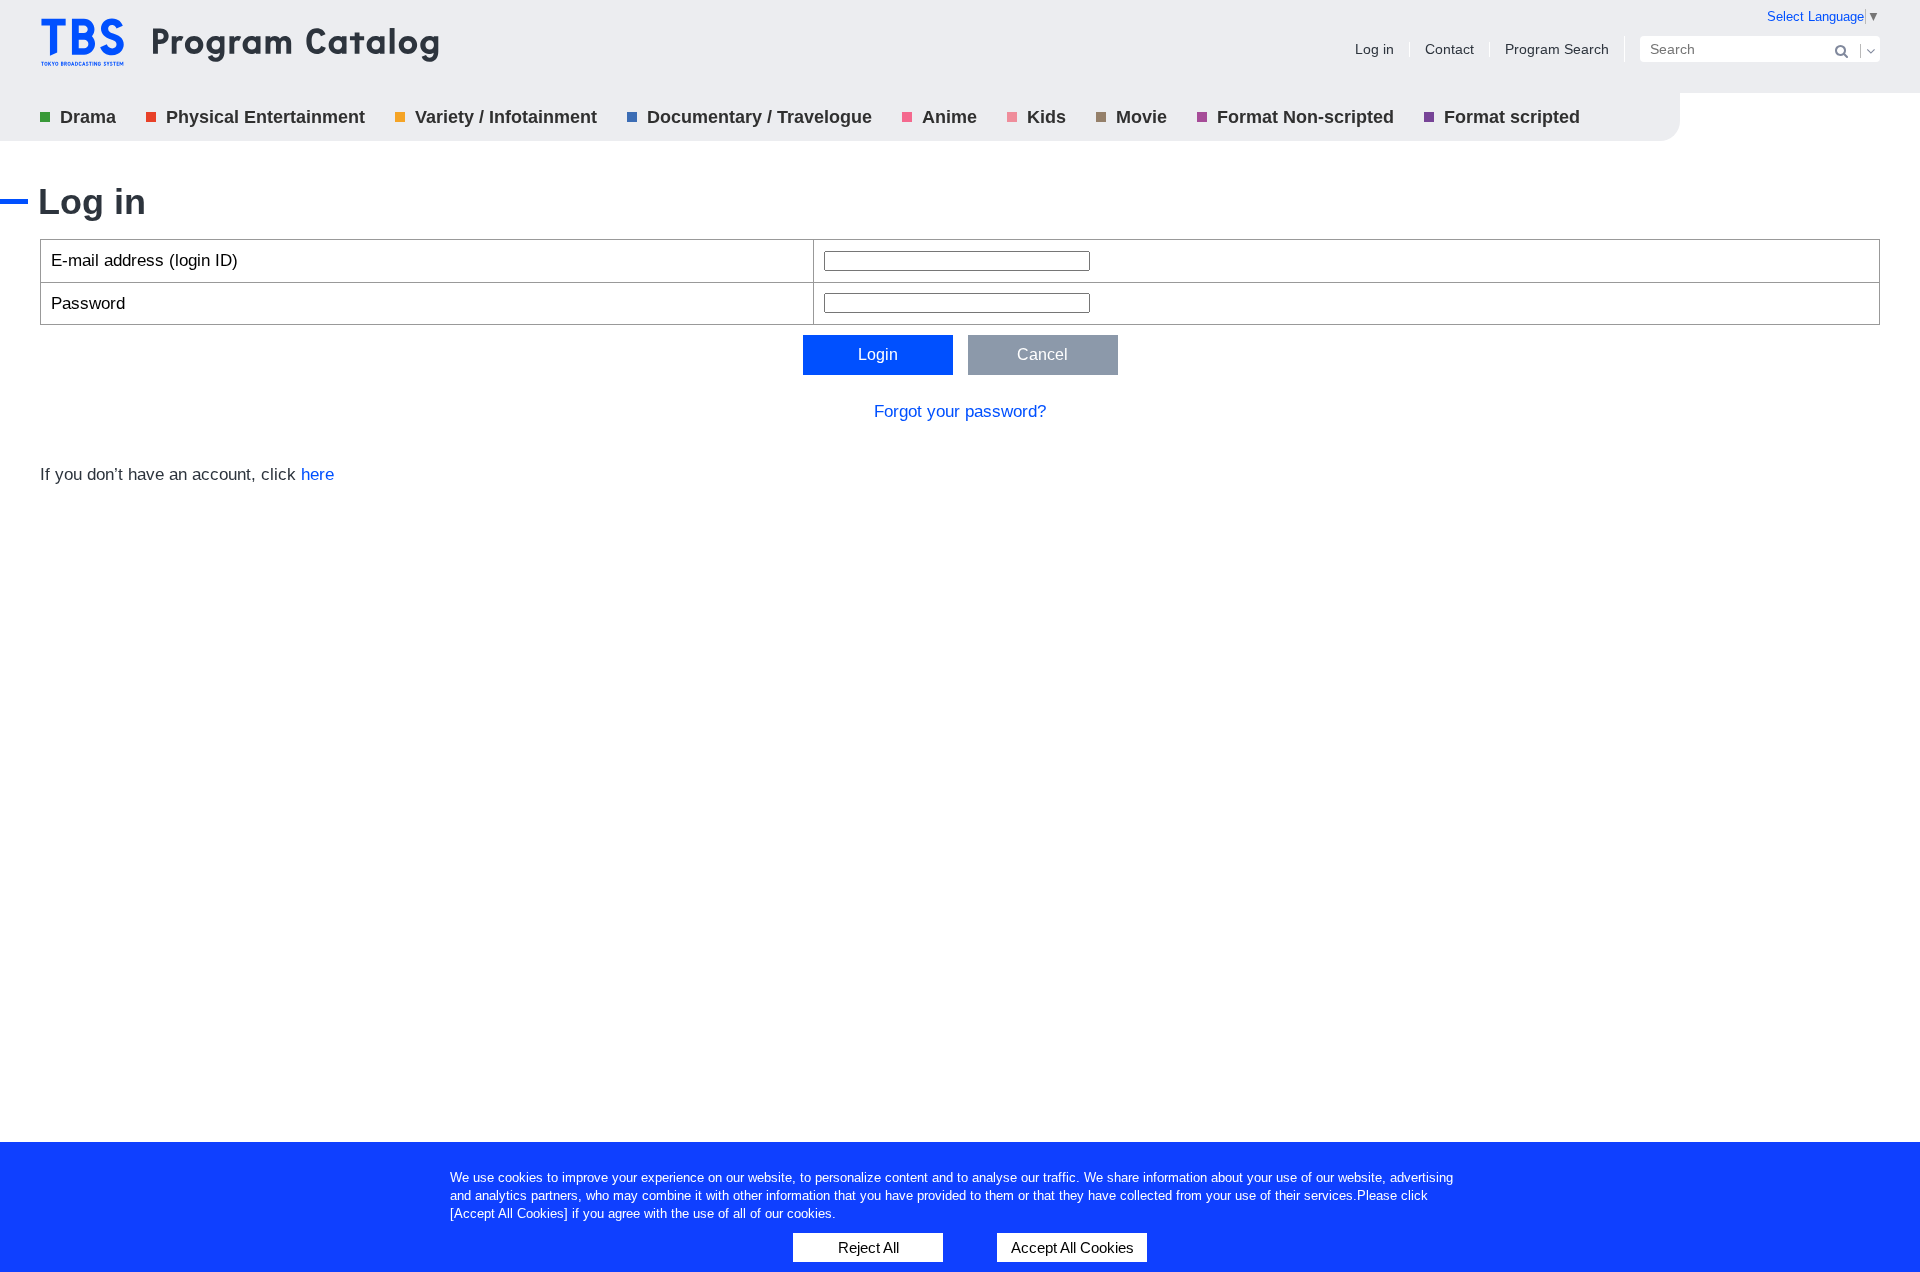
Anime (949, 117)
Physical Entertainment (265, 117)
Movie (1141, 117)
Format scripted (1512, 117)
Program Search (1557, 49)
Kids (1046, 117)
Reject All (868, 1247)
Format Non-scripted (1305, 117)
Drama (88, 117)
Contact (1449, 49)
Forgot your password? (960, 411)
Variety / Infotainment (506, 117)
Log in (1374, 49)
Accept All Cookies (1072, 1247)
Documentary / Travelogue (759, 117)
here (317, 474)
